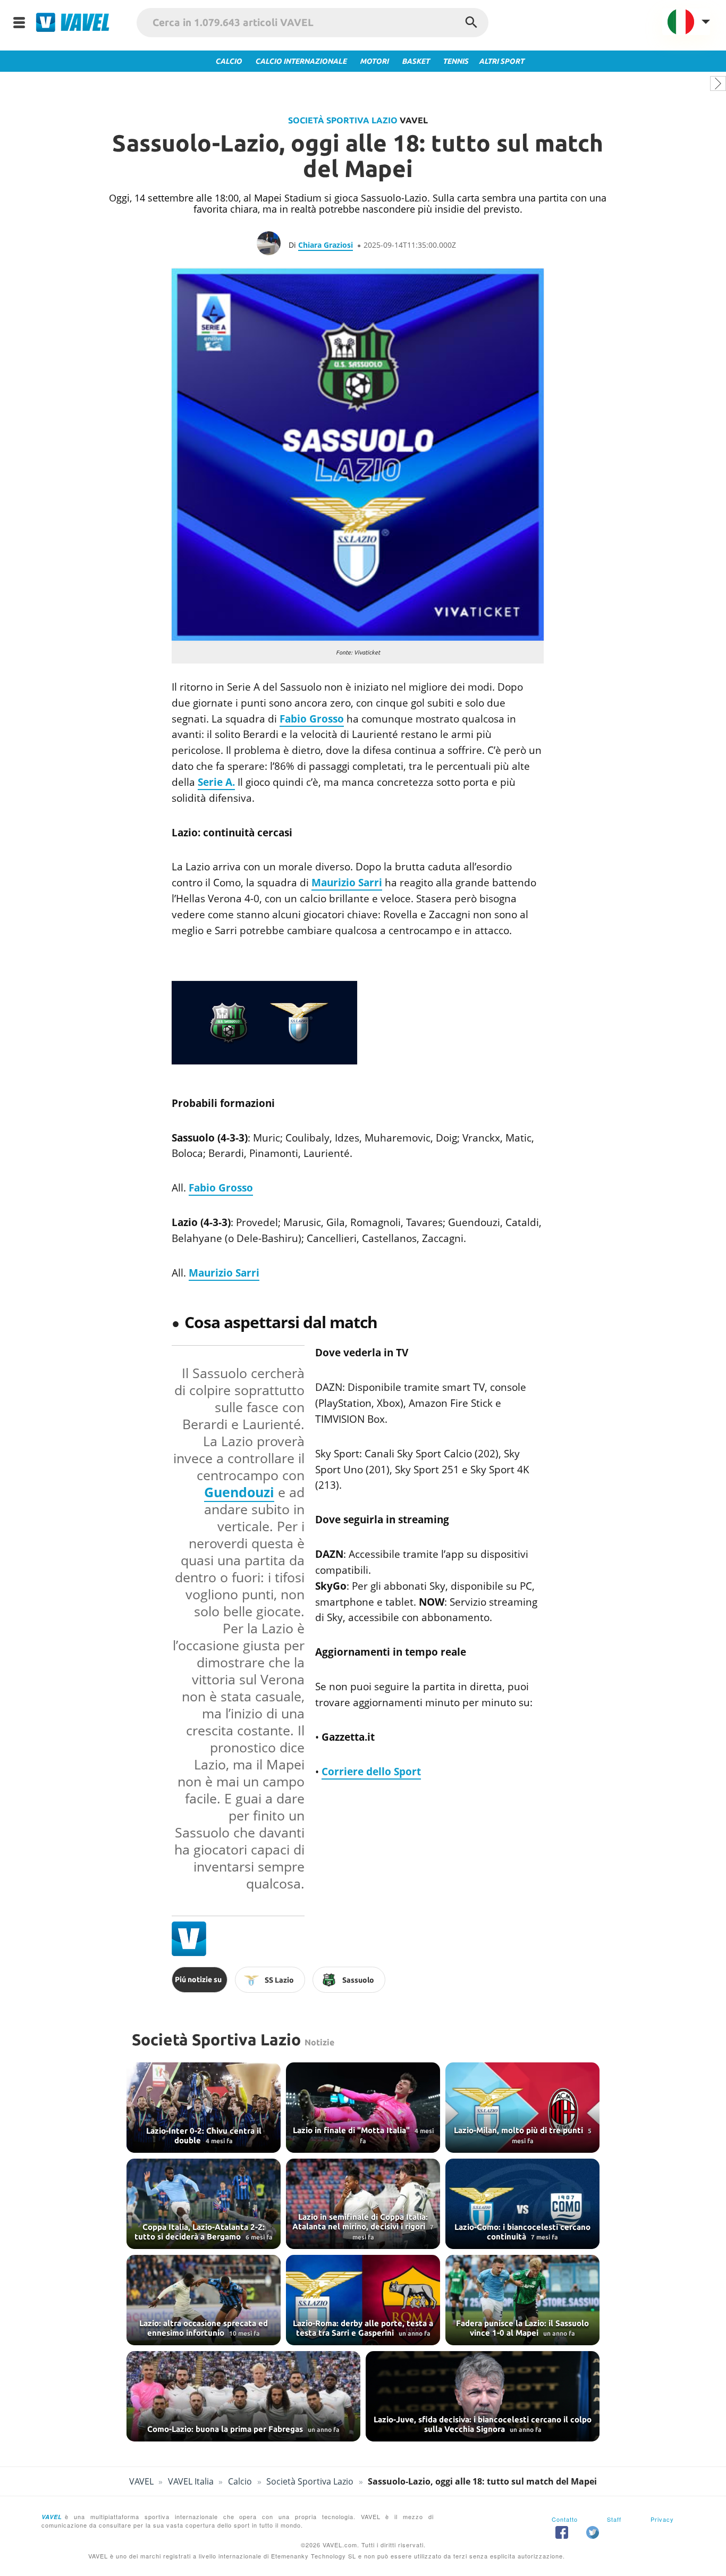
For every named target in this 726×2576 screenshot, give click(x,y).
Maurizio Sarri (347, 883)
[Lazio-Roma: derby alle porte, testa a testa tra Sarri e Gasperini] (363, 2300)
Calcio (240, 2481)
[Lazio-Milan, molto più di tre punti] (522, 2108)
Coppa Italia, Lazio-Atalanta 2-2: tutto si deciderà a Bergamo (200, 2232)
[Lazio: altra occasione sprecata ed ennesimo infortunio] (204, 2300)
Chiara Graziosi (326, 245)
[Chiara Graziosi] (273, 245)
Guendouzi (239, 1492)
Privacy (662, 2519)
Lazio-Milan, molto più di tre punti (520, 2130)
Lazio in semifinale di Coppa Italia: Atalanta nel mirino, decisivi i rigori (360, 2222)
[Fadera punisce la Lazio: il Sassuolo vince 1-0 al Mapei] (522, 2300)
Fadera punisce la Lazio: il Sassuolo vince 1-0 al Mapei (522, 2328)
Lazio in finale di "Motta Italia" (352, 2130)
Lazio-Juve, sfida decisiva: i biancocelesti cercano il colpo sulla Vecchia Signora (483, 2424)
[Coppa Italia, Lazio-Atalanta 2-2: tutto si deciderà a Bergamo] (204, 2204)
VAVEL (141, 2481)
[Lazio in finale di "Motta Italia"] (363, 2108)
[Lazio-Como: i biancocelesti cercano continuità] (522, 2204)
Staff (614, 2519)
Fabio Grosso (312, 719)
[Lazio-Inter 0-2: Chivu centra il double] (204, 2108)
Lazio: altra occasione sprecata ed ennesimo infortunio (204, 2328)
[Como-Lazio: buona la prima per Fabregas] (243, 2396)
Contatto (565, 2519)
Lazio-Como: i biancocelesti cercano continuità (522, 2232)
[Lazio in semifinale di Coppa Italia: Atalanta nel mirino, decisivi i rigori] (363, 2204)
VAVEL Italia (191, 2481)
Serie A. (216, 782)
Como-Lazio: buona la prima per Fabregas (226, 2429)
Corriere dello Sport (371, 1772)
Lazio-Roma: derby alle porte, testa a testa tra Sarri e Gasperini (363, 2328)
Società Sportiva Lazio (343, 120)
